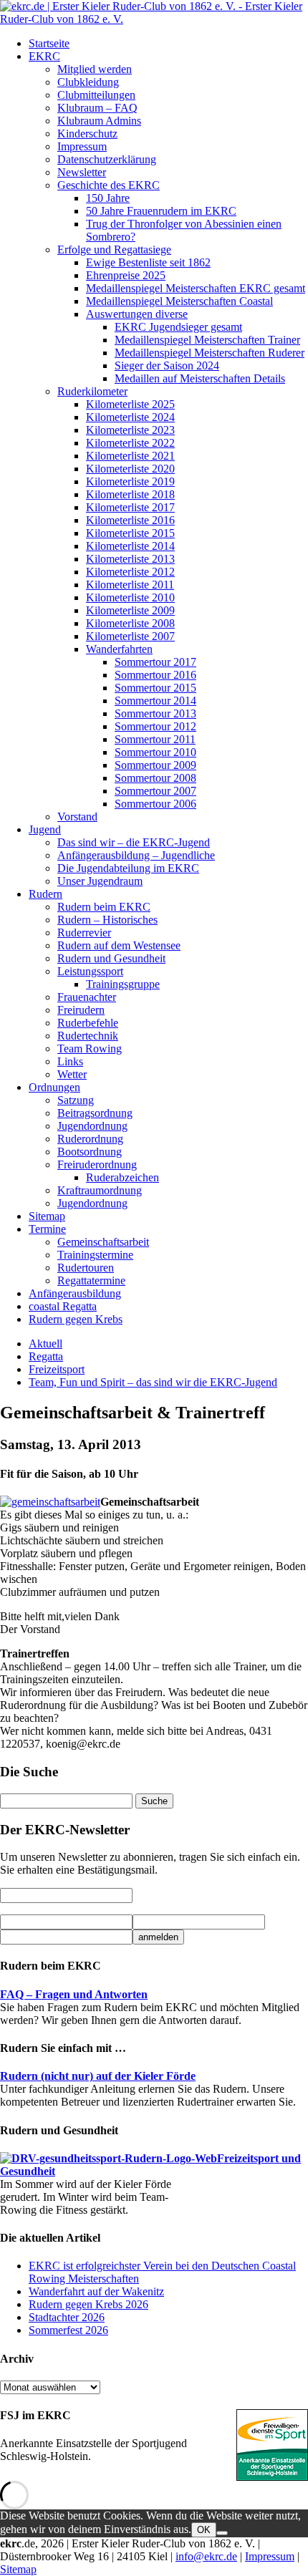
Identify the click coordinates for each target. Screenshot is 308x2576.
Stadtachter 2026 (67, 2317)
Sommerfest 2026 (68, 2330)
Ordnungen (54, 1087)
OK (204, 2530)
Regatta (46, 1356)
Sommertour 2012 (155, 726)
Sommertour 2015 (155, 688)
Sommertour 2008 (155, 778)
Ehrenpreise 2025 (126, 275)
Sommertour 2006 (155, 804)
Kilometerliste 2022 (130, 443)
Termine (47, 1229)
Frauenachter (87, 997)
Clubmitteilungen (96, 95)
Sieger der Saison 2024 (167, 365)
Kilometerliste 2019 (130, 481)
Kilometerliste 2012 (130, 572)
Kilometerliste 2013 (130, 559)
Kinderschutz (87, 134)
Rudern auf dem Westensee (119, 945)
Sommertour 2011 (155, 739)
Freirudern (81, 1010)
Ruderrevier (84, 933)
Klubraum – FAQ (97, 108)
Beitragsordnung (95, 1113)
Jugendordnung (92, 1126)
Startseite (49, 43)
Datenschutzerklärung (107, 159)
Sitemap (47, 1216)
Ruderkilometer (92, 391)
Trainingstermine (95, 1255)
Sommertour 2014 (155, 701)
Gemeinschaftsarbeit (103, 1242)
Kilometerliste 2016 (130, 520)
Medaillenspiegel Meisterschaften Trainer (207, 340)
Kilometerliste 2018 (130, 494)
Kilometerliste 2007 (130, 636)
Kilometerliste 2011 (130, 585)
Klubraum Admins (99, 121)
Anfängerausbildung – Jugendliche (136, 855)
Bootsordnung (90, 1152)
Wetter (72, 1074)
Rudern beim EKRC (104, 907)
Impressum (82, 146)
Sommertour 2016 (155, 675)
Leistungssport (90, 971)
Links (70, 1061)
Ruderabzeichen (122, 1177)
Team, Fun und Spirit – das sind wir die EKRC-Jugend (153, 1382)
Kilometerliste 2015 (130, 533)
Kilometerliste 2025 (130, 404)
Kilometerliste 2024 (130, 417)
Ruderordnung (90, 1139)
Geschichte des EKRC (109, 185)
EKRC (44, 56)
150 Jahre (108, 198)
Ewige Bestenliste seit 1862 (148, 262)
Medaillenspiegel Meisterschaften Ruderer (210, 353)
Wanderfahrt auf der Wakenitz (96, 2291)
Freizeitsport (57, 1369)
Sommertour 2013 (155, 713)
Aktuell (45, 1343)
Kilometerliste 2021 (130, 456)
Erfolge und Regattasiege (114, 250)
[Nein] (222, 2533)
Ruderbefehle (88, 1023)
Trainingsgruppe (123, 984)
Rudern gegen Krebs (76, 1319)
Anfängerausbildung (75, 1293)
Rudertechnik (88, 1036)
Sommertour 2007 (155, 791)
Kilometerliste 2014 (130, 546)
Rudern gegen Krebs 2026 (88, 2304)
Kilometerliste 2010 (130, 597)
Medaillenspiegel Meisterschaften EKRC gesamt (196, 288)
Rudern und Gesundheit (111, 958)
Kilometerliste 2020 (130, 469)
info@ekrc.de (206, 2556)
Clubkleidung (88, 82)
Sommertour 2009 (155, 765)
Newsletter (82, 172)
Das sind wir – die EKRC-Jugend (134, 842)
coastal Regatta (63, 1306)
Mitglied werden (95, 69)
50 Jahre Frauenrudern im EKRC (161, 211)
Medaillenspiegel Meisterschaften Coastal (179, 301)
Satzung (76, 1100)
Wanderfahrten (119, 649)
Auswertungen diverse (137, 314)
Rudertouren (86, 1268)
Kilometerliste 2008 (130, 623)
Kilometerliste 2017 (130, 507)
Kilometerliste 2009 (130, 610)
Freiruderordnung (97, 1164)
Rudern (45, 894)
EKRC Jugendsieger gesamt (178, 327)
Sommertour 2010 (155, 752)
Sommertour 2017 (155, 662)
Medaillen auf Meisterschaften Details (200, 378)
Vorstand (77, 817)
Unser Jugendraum (100, 881)
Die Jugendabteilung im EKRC (128, 868)
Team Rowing (90, 1049)
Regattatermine (91, 1280)
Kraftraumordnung (100, 1190)
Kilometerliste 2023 (130, 430)
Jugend (45, 829)
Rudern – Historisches (107, 920)
